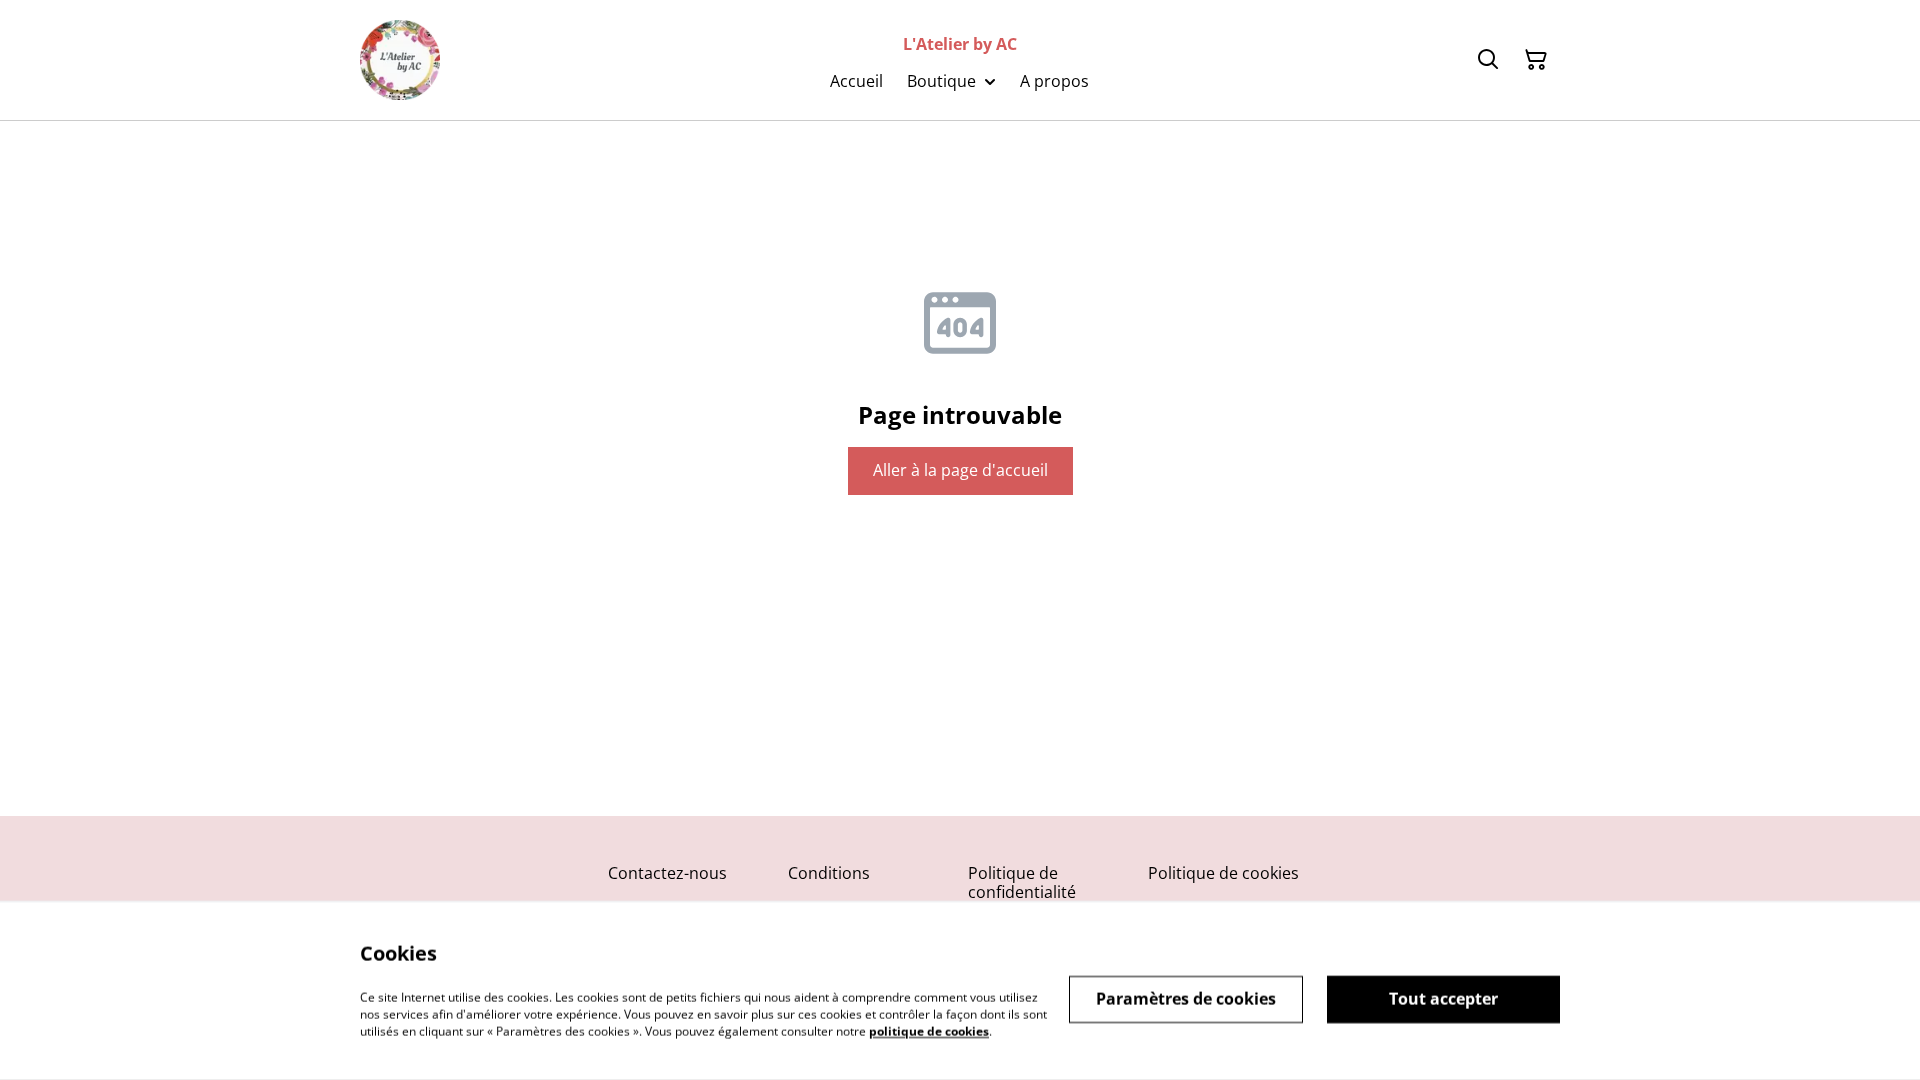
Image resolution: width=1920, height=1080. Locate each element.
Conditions (829, 873)
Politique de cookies (1223, 873)
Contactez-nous (667, 873)
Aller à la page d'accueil (960, 470)
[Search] (1488, 60)
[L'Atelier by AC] (400, 60)
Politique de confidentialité (1022, 882)
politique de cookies (929, 1030)
